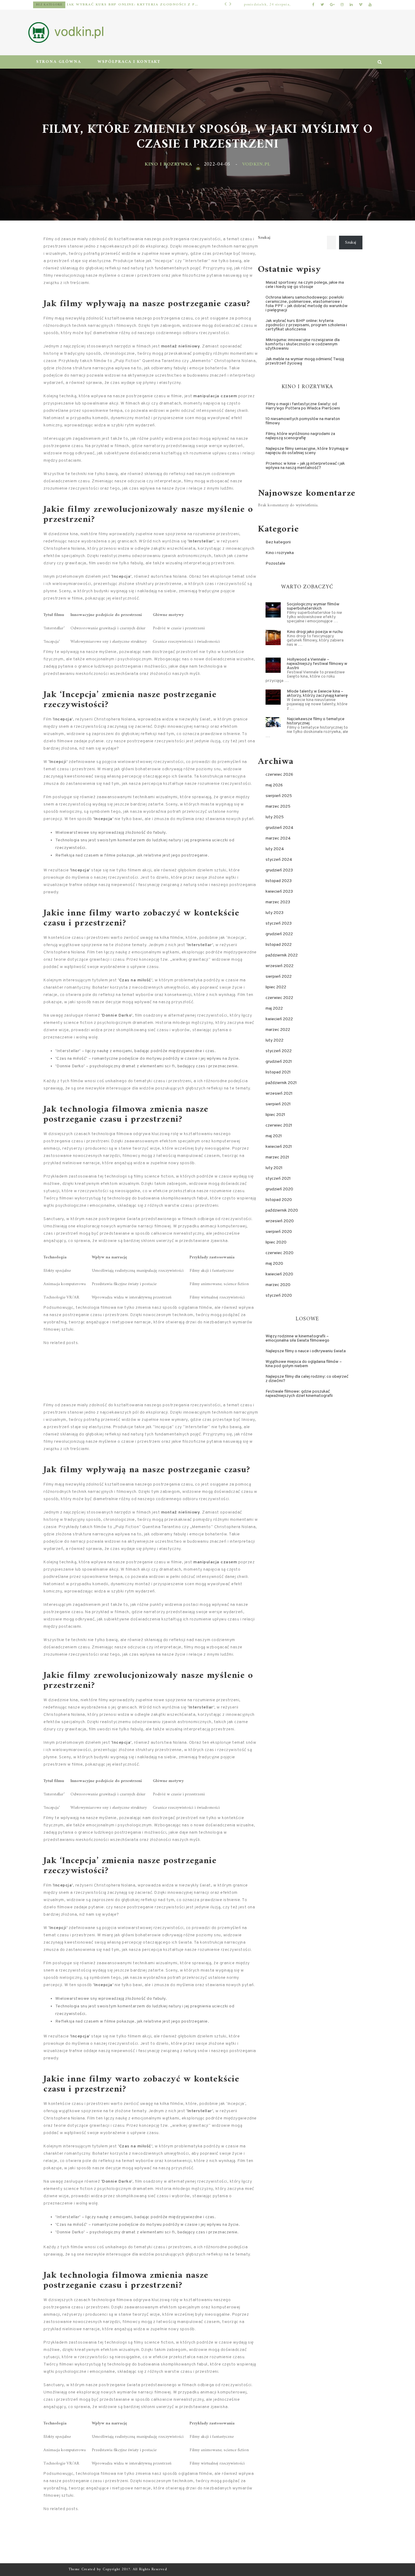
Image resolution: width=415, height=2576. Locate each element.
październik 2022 (282, 955)
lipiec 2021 (275, 1115)
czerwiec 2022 (279, 998)
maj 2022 (274, 1009)
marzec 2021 (277, 1157)
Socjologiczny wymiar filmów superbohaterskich (313, 606)
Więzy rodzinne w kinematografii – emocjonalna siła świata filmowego (297, 1338)
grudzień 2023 (279, 870)
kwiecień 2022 (279, 1019)
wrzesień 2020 (280, 1221)
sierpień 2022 (279, 977)
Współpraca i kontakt (129, 62)
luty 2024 (275, 849)
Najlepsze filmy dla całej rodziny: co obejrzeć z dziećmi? (307, 1379)
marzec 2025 (278, 807)
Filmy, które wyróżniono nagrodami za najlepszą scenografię (300, 436)
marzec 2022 (278, 1030)
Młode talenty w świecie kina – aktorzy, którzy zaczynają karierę (317, 694)
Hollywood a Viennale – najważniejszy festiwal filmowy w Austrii (317, 664)
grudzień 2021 (279, 1062)
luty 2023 (274, 913)
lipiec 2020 (276, 1242)
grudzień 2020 (279, 1189)
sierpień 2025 (279, 796)
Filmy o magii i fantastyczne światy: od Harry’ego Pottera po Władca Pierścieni (303, 406)
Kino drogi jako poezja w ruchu (315, 632)
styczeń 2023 (279, 924)
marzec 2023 (278, 902)
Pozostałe (49, 5)
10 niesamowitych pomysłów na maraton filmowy (303, 421)
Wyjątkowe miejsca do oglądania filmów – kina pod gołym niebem (304, 1364)
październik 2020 (282, 1211)
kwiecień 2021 (279, 1147)
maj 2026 (274, 785)
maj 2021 (274, 1136)
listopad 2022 (279, 945)
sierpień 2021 (278, 1104)
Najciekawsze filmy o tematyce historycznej (316, 721)
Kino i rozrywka (168, 164)
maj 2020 (274, 1264)
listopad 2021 (278, 1072)
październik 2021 (281, 1083)
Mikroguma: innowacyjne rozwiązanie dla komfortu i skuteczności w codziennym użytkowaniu (130, 5)
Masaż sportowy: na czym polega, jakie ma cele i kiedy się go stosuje (305, 285)
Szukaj (264, 238)
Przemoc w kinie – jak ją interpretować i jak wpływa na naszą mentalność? (305, 466)
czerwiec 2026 (279, 775)
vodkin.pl (256, 164)
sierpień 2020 (279, 1232)
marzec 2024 (278, 838)
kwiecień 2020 (279, 1274)
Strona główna (59, 62)
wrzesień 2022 (280, 966)
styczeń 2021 (278, 1179)
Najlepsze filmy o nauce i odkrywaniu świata (306, 1351)
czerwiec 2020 (280, 1253)
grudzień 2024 (280, 828)
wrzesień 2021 (279, 1094)
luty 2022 (274, 1040)
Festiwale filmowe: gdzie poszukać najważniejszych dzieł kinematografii (299, 1394)
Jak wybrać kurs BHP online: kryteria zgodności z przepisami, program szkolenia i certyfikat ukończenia (306, 325)
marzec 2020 (278, 1285)
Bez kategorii (278, 542)
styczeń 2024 (279, 860)
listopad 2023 (279, 881)
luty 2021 (274, 1168)
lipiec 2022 (276, 987)
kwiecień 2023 (279, 892)
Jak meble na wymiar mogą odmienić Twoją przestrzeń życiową (305, 361)
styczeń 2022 (279, 1051)
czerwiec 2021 (279, 1126)
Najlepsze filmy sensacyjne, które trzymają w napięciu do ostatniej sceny (307, 451)
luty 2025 (275, 817)
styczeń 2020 (279, 1296)
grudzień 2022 (279, 934)
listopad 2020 (279, 1200)
